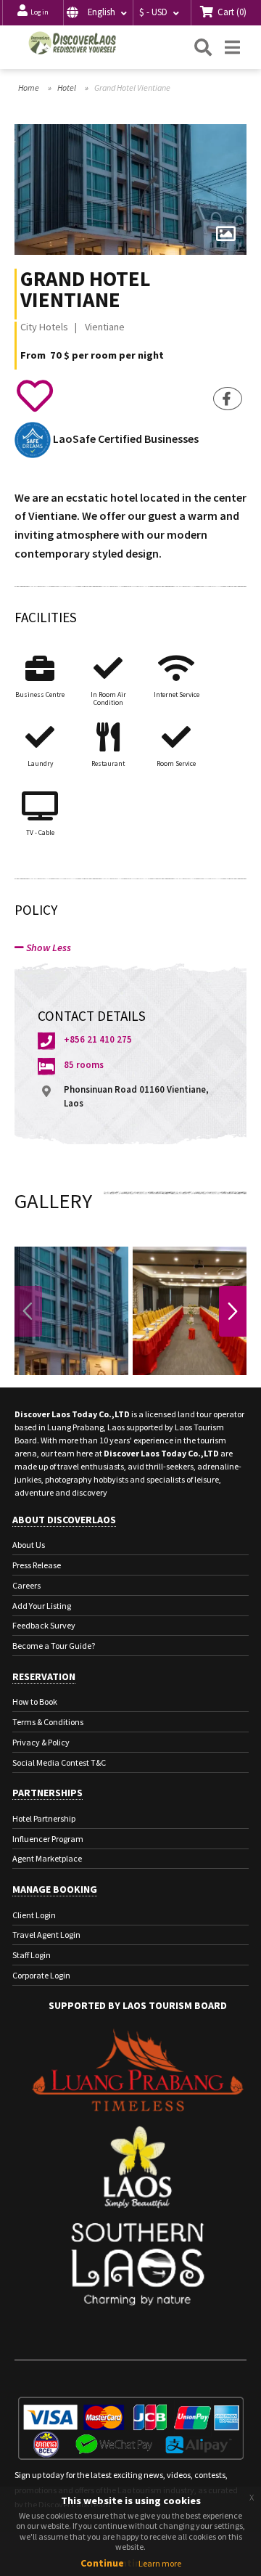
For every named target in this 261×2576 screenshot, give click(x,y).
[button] (98, 13)
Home (29, 87)
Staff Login (32, 1955)
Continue (102, 2563)
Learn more (160, 2563)
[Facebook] (228, 399)
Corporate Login (41, 1975)
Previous (28, 1311)
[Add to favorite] (34, 396)
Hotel (67, 87)
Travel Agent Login (46, 1935)
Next (233, 1311)
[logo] (72, 43)
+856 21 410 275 (98, 1039)
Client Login (34, 1915)
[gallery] (225, 235)
